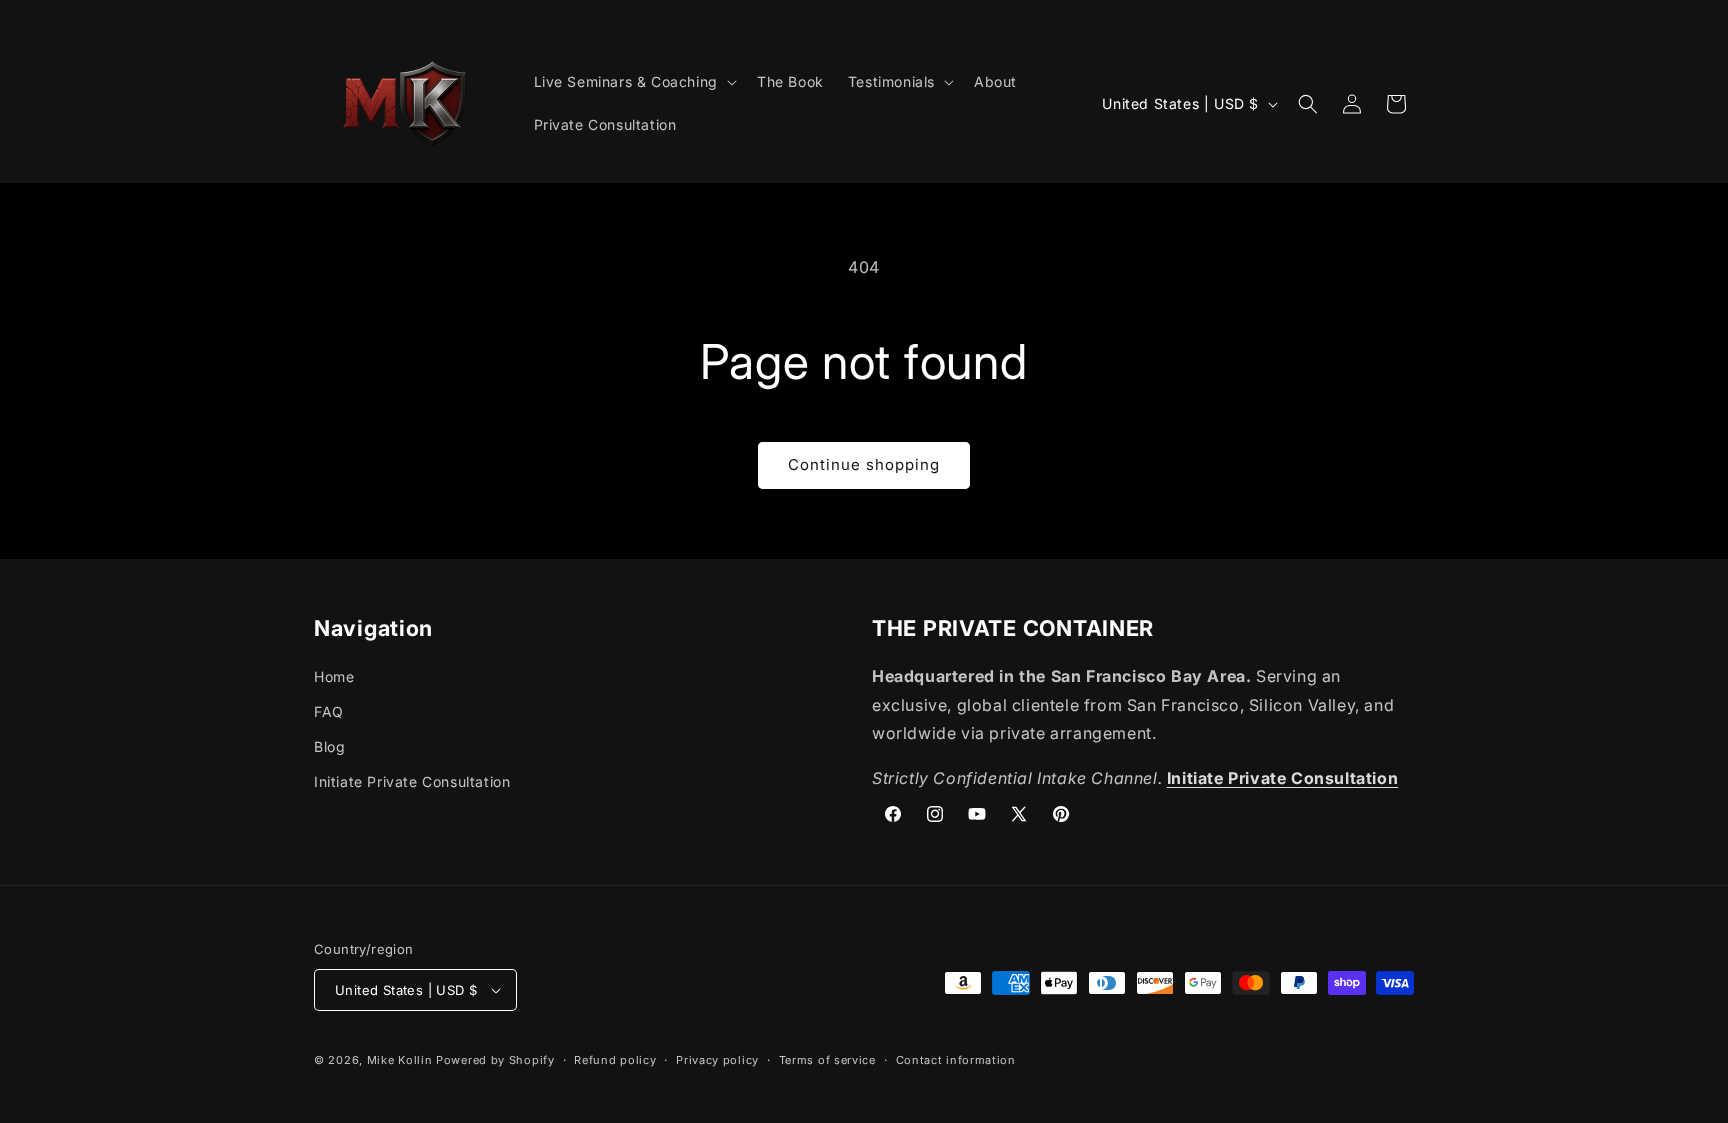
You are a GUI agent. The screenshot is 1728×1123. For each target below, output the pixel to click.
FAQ (329, 711)
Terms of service (827, 1060)
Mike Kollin (400, 1060)
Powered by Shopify (495, 1060)
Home (334, 676)
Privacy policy (717, 1060)
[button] (633, 82)
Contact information (956, 1060)
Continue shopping (864, 464)
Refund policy (615, 1060)
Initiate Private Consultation (412, 781)
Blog (329, 746)
